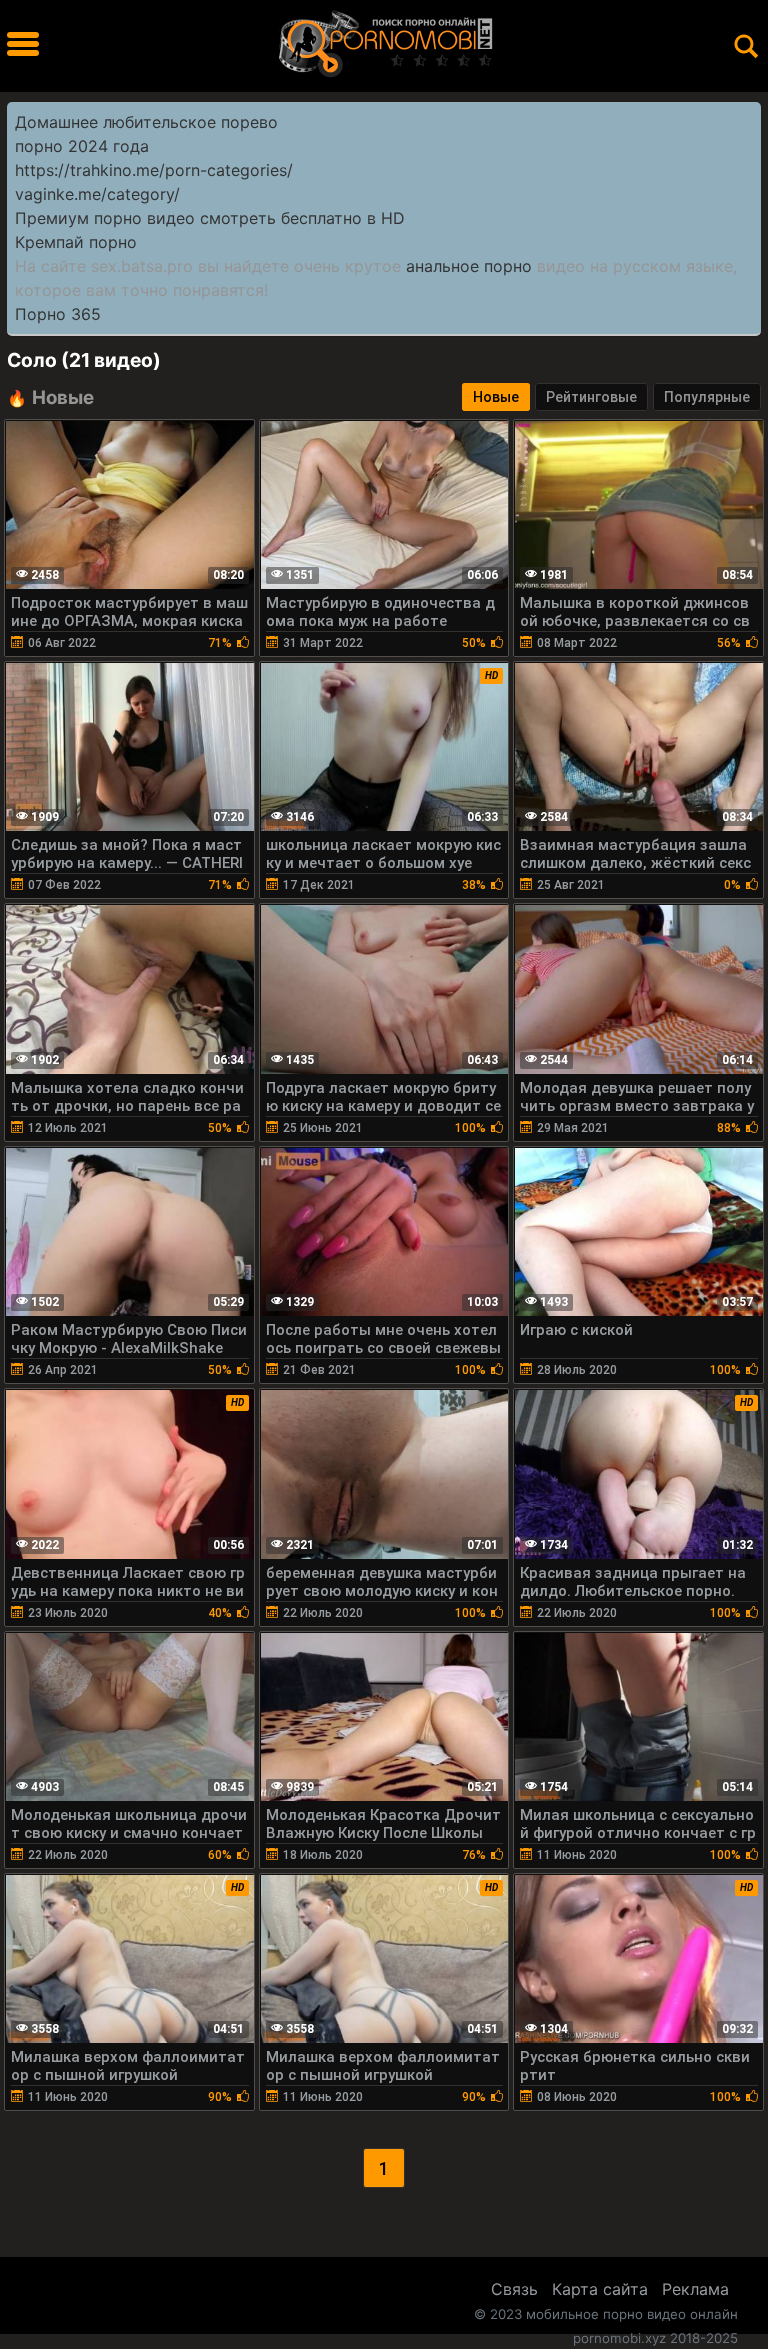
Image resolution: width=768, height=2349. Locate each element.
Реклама (695, 2289)
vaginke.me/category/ (97, 194)
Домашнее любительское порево (146, 122)
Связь (514, 2289)
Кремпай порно (76, 242)
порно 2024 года (82, 146)
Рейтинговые (591, 397)
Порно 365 (58, 314)
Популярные (707, 397)
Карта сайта (600, 2289)
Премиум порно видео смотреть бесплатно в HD (210, 218)
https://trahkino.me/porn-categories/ (154, 170)
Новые (496, 397)
